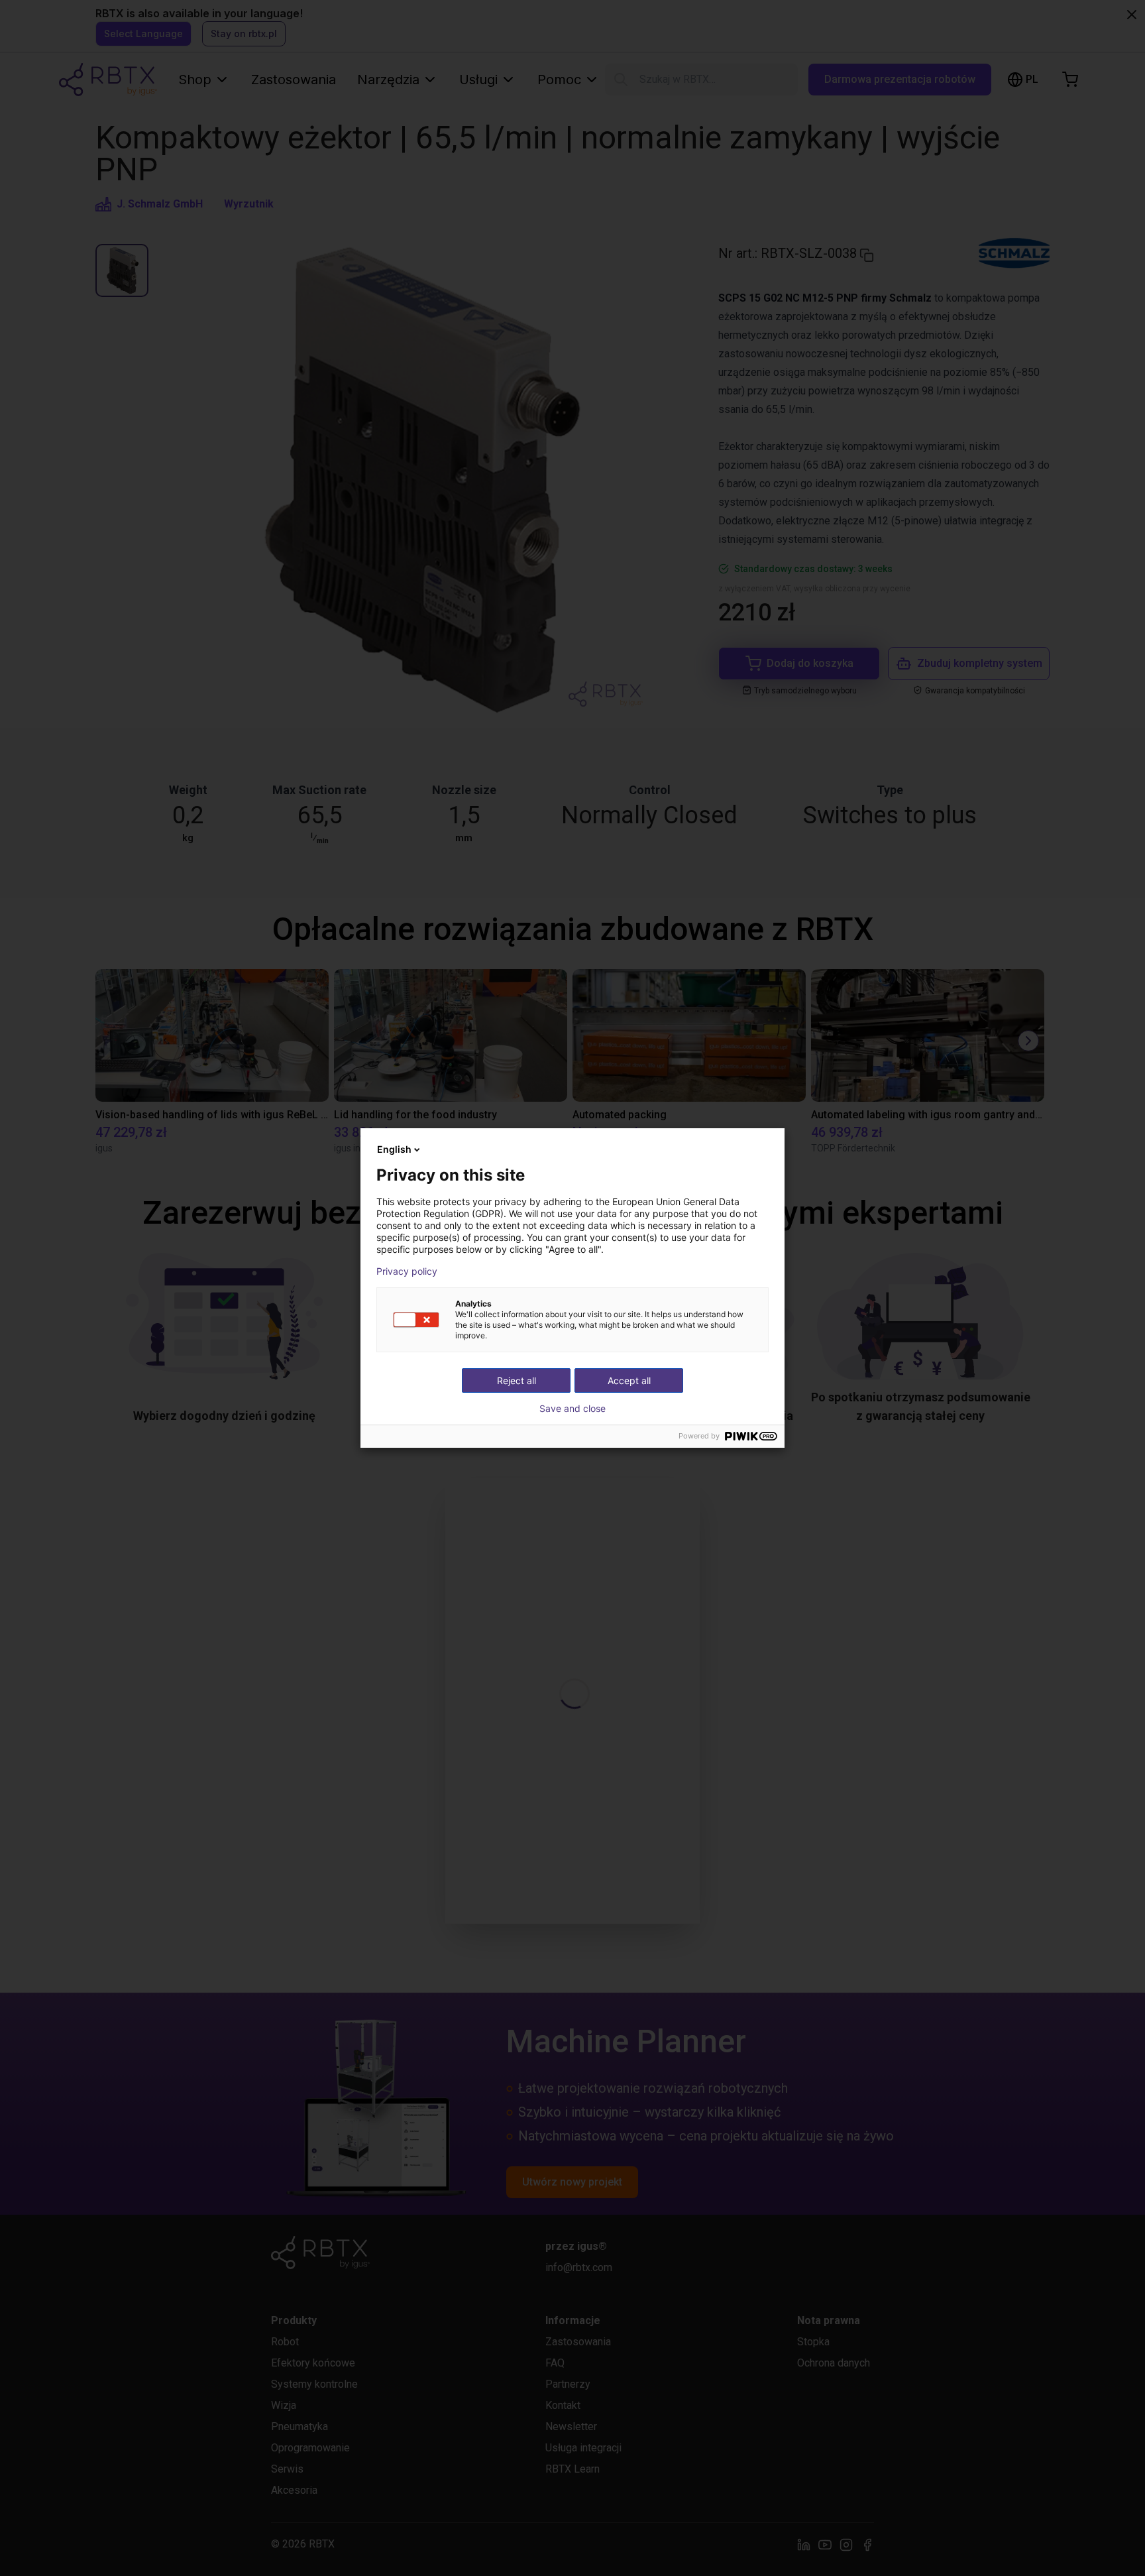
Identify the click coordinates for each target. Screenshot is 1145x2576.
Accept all (629, 1380)
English (394, 1149)
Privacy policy (407, 1271)
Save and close (572, 1409)
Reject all (517, 1380)
